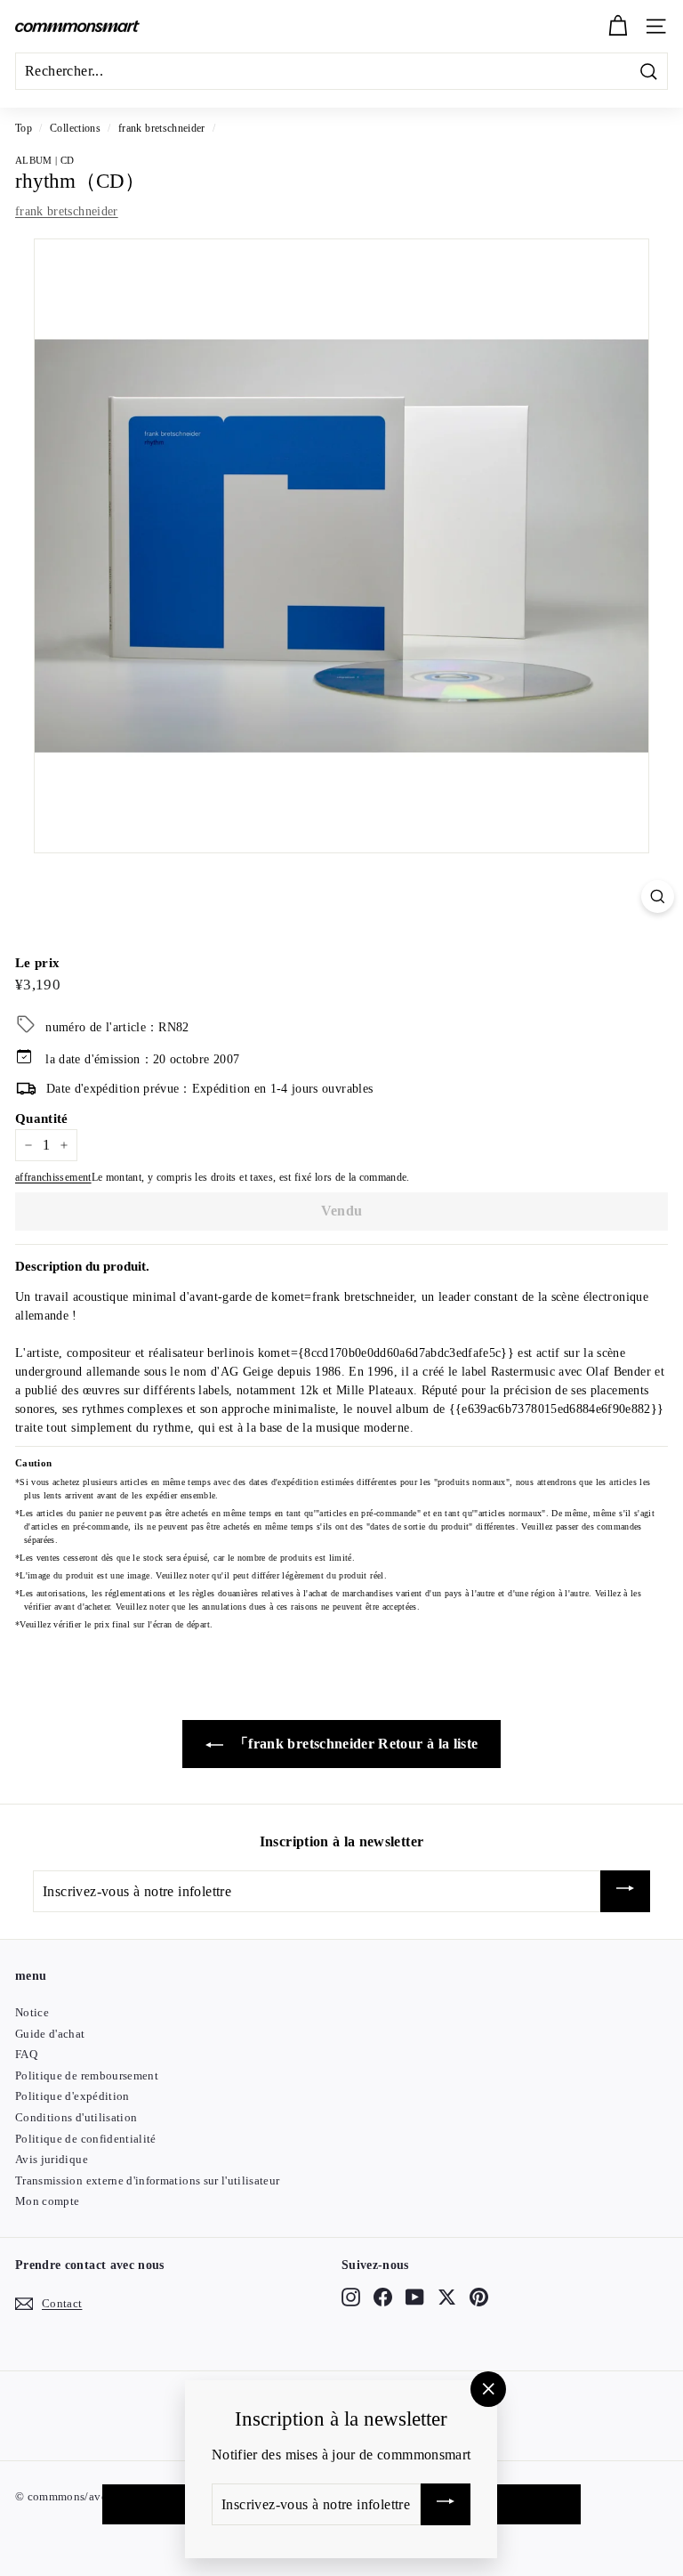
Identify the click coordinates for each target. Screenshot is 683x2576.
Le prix (37, 963)
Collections (75, 128)
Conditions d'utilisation (76, 2117)
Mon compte (48, 2201)
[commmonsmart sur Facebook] (383, 2297)
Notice (32, 2012)
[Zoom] (658, 896)
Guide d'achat (50, 2034)
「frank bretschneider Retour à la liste (354, 1744)
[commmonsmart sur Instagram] (351, 2297)
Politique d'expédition (72, 2096)
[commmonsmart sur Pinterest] (479, 2297)
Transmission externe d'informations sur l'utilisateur (148, 2180)
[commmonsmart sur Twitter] (447, 2297)
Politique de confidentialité (86, 2139)
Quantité (42, 1118)
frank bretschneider (162, 128)
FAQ (26, 2054)
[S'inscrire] (625, 1891)
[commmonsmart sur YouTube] (415, 2297)
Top (24, 128)
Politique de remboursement (87, 2075)
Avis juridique (52, 2159)
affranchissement (53, 1177)
